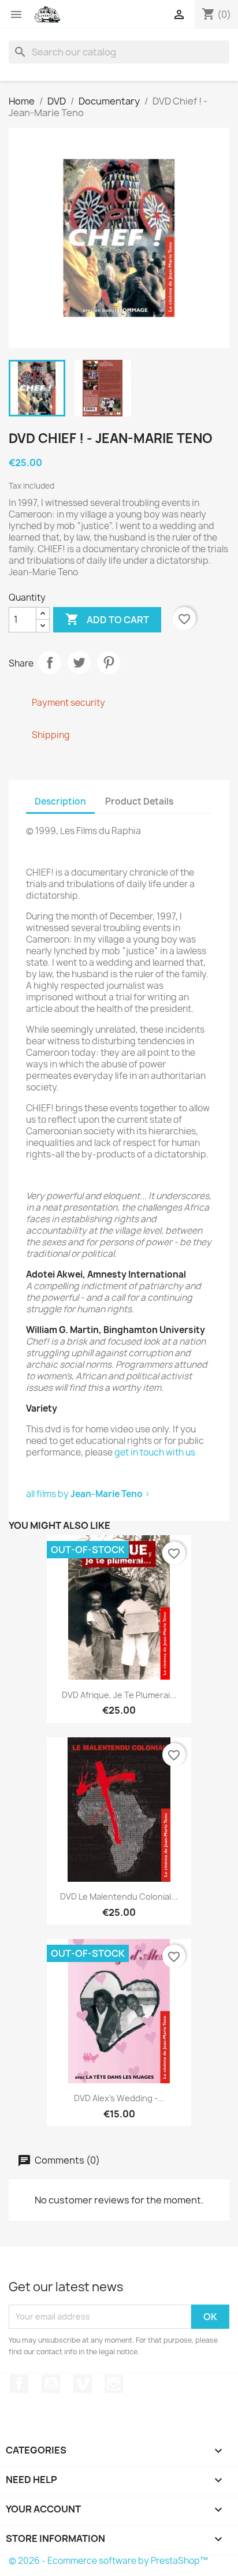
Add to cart (107, 619)
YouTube (51, 2384)
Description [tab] (60, 801)
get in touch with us (155, 1452)
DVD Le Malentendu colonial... (119, 1896)
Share (50, 662)
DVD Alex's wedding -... (119, 2098)
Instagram (114, 2384)
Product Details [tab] (139, 801)
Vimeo (83, 2384)
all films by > (88, 1494)
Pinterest (109, 662)
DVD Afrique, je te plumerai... (119, 1695)
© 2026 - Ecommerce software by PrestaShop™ (108, 2561)
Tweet (79, 662)
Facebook (19, 2384)
